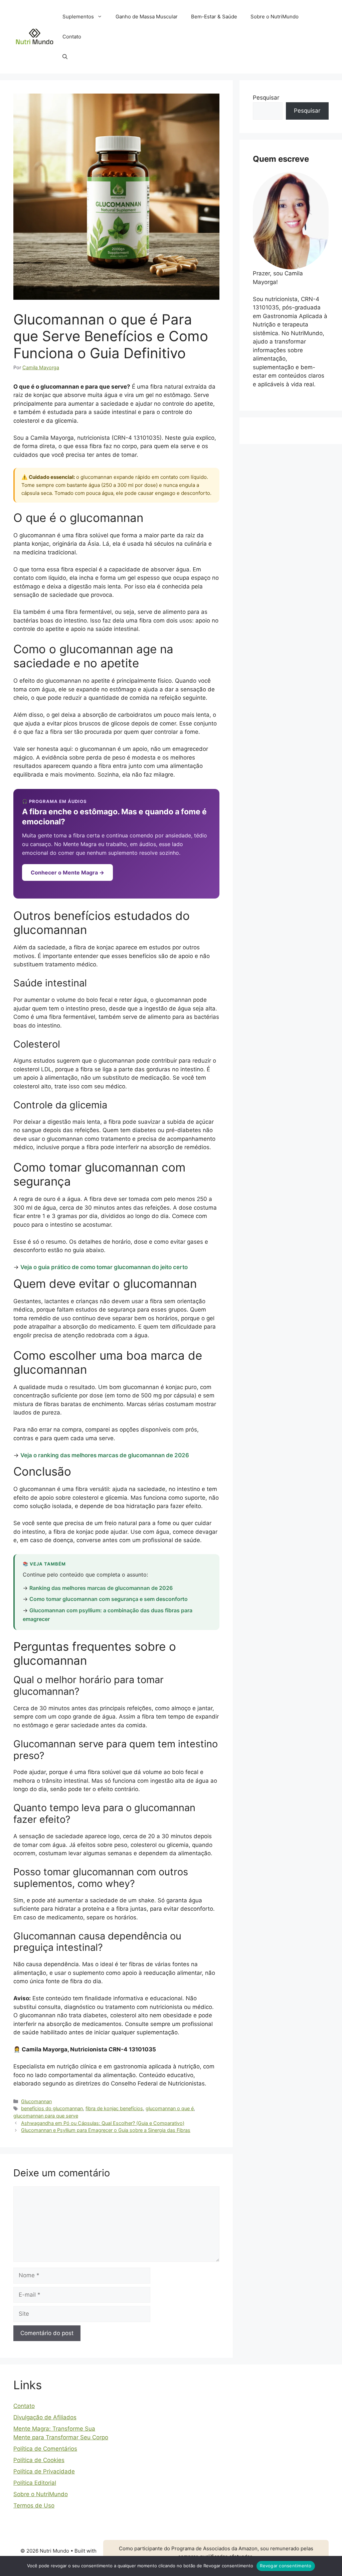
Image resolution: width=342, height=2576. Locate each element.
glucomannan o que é (170, 2108)
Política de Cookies (39, 2460)
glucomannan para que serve (46, 2116)
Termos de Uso (34, 2505)
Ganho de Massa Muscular (147, 17)
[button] (65, 57)
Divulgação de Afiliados (45, 2417)
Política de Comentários (45, 2449)
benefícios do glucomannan (52, 2108)
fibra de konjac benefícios (114, 2108)
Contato (72, 37)
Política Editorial (35, 2483)
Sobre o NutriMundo (275, 17)
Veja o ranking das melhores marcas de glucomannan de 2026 (105, 1455)
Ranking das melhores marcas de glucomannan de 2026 (101, 1588)
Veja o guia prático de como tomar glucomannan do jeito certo (104, 1267)
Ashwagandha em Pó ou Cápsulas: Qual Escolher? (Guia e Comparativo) (103, 2123)
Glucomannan (36, 2101)
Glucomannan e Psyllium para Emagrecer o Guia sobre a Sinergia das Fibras (106, 2130)
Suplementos (78, 17)
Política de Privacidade (44, 2471)
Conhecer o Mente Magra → (67, 872)
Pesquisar (266, 98)
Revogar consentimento (286, 2566)
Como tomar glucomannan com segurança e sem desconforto (109, 1599)
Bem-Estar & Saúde (214, 17)
